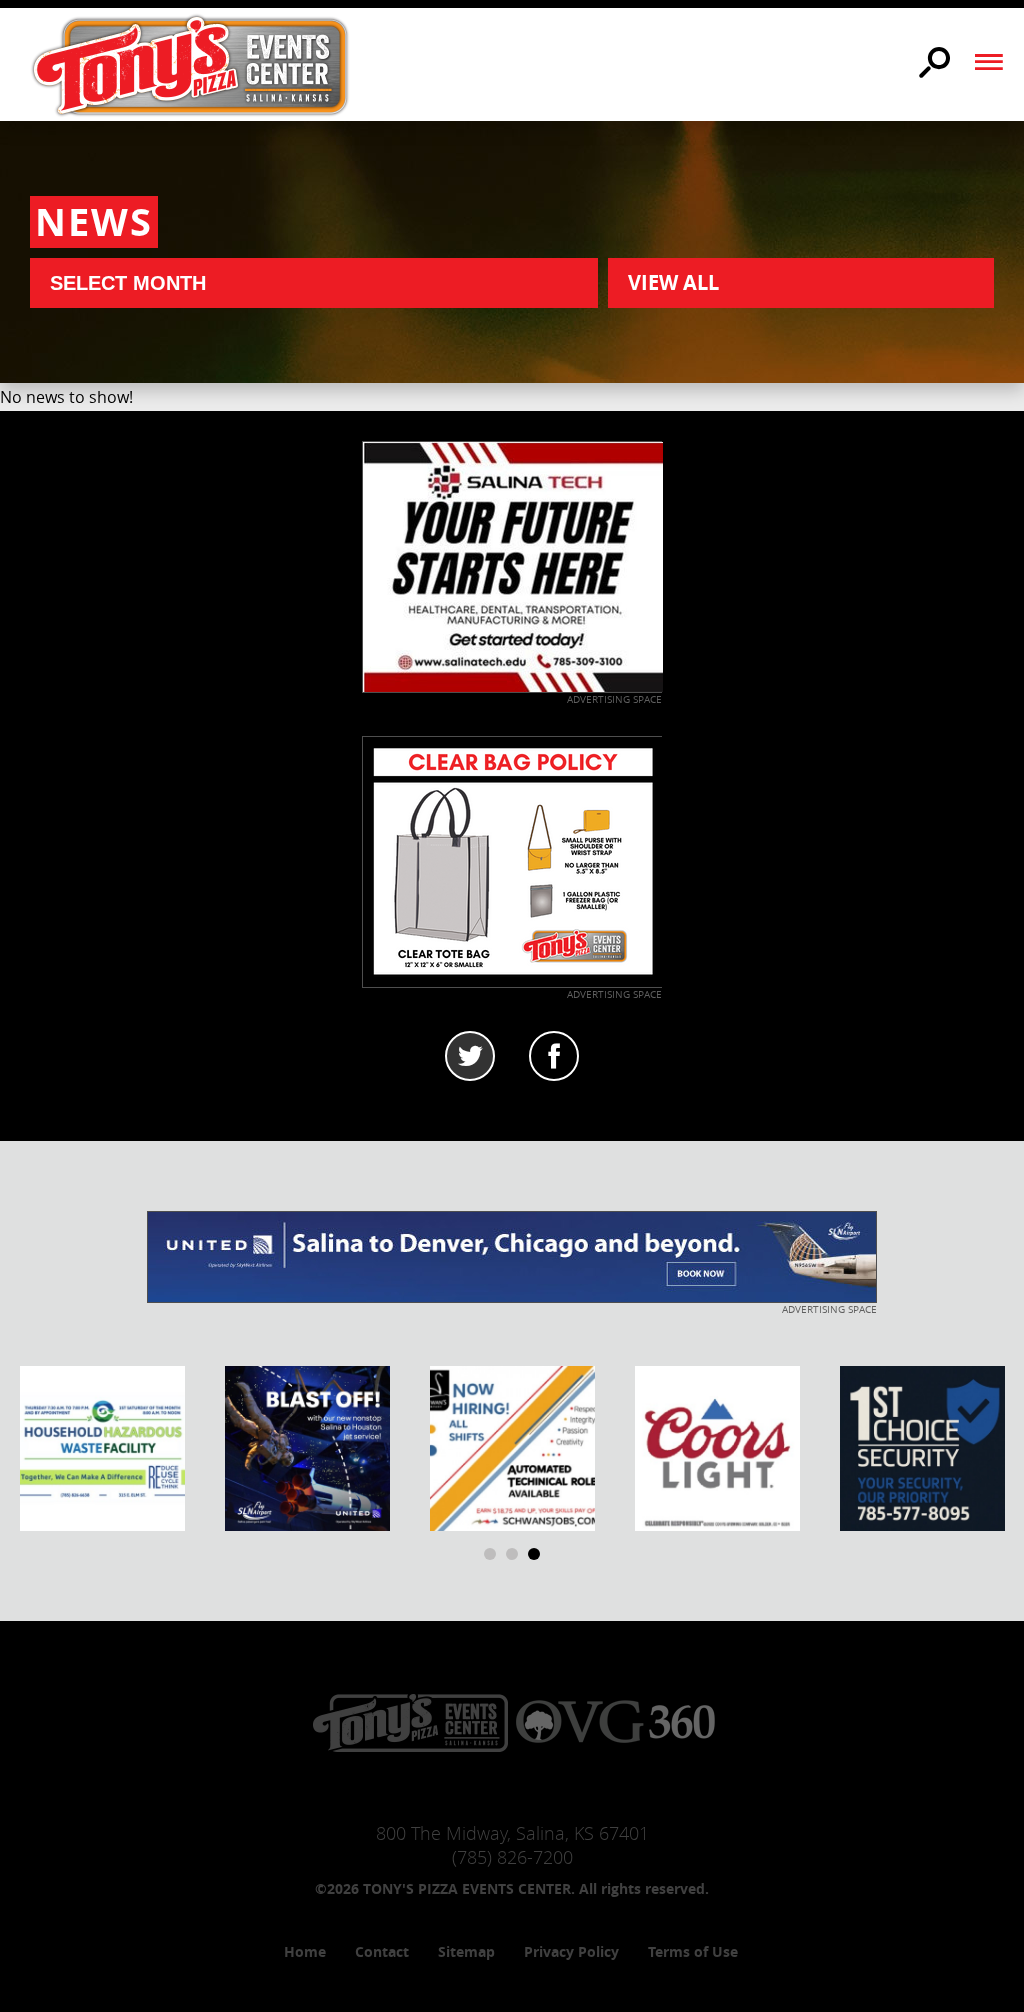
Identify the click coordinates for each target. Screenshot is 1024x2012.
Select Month (128, 283)
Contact (382, 1951)
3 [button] (534, 1554)
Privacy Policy (571, 1951)
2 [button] (512, 1554)
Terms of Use (693, 1951)
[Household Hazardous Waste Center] (102, 1447)
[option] (102, 1448)
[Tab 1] (470, 1056)
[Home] (190, 64)
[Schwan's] (512, 1447)
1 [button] (490, 1554)
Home (305, 1951)
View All (673, 282)
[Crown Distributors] (717, 1447)
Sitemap (466, 1951)
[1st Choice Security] (922, 1447)
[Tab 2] (554, 1056)
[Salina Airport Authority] (307, 1447)
